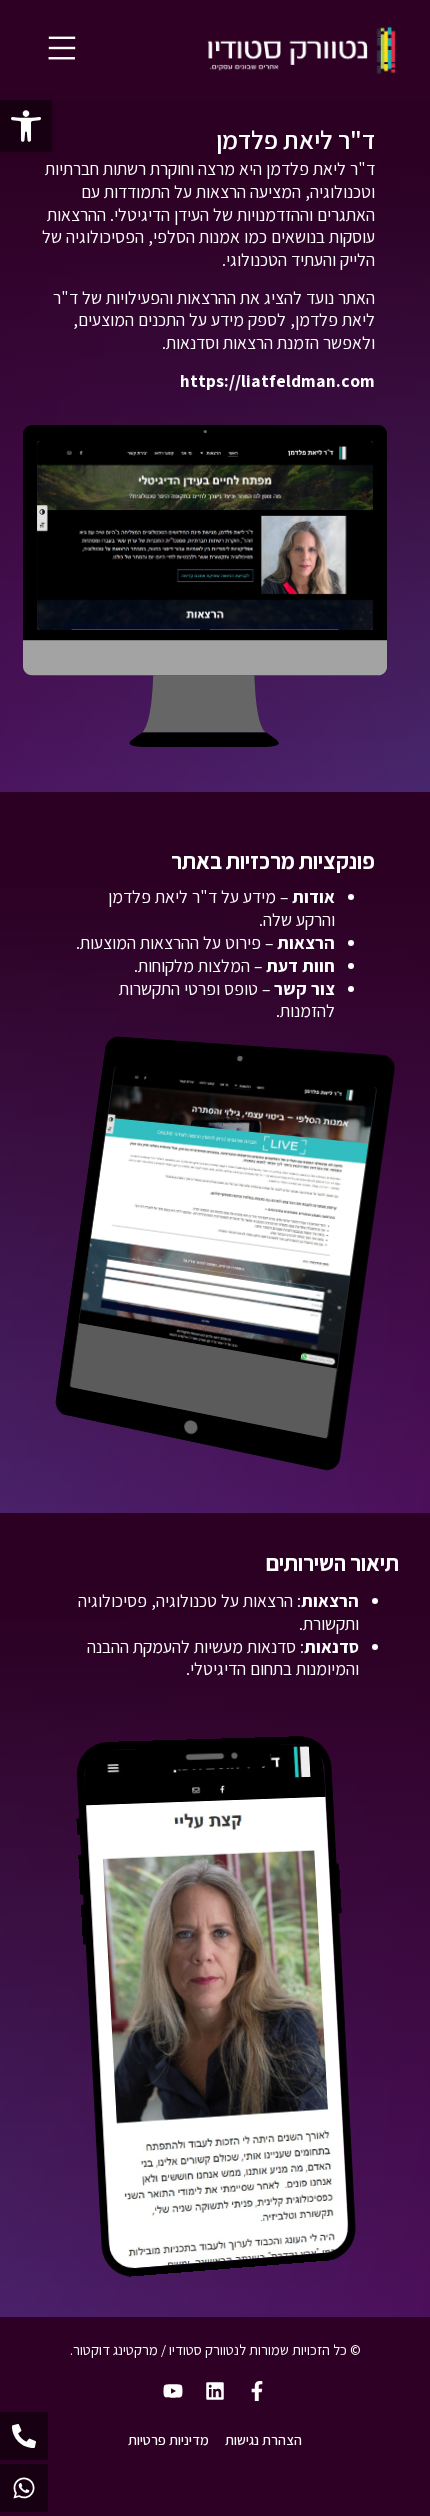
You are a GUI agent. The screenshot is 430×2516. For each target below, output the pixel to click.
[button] (26, 126)
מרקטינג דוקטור (115, 2349)
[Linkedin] (215, 2391)
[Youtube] (173, 2391)
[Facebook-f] (257, 2391)
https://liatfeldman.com (277, 380)
